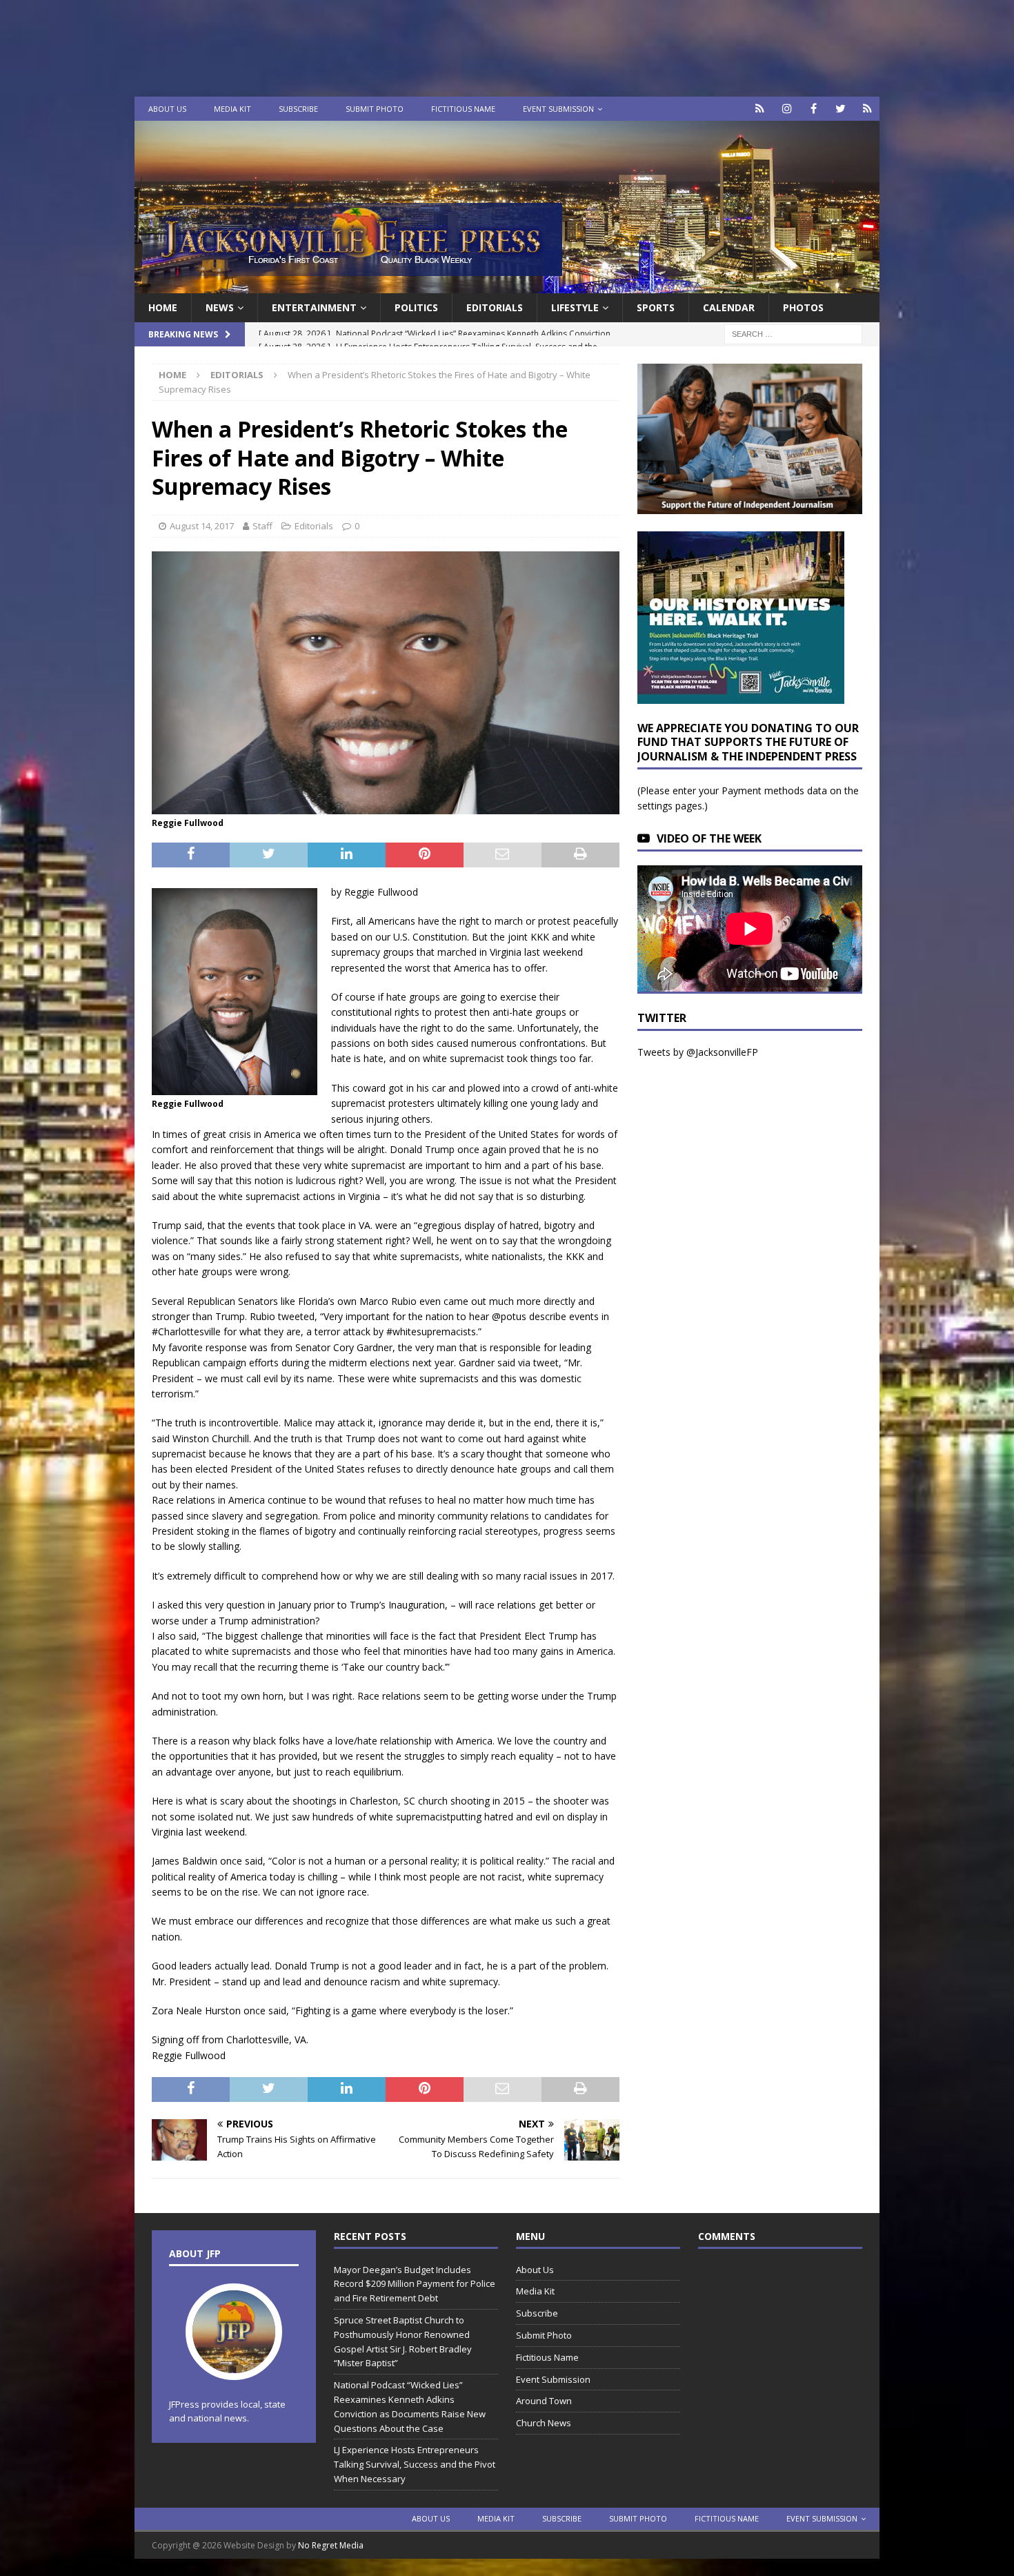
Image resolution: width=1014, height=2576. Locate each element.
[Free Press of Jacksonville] (507, 285)
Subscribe (298, 109)
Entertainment (314, 307)
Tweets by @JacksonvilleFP (698, 1052)
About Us (167, 109)
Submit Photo (375, 109)
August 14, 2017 (202, 526)
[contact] (760, 109)
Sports (656, 307)
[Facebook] (814, 109)
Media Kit (232, 109)
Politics (416, 307)
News (220, 307)
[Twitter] (841, 109)
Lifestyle (575, 307)
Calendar (729, 307)
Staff (262, 526)
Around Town (544, 2401)
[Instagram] (787, 109)
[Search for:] (793, 334)
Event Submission (558, 109)
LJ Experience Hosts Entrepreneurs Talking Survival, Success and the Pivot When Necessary (415, 2464)
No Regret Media (331, 2545)
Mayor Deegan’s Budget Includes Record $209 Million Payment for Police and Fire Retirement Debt (415, 2284)
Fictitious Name (463, 109)
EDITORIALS (495, 307)
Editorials (314, 526)
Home (163, 307)
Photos (803, 307)
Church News (544, 2423)
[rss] (867, 109)
